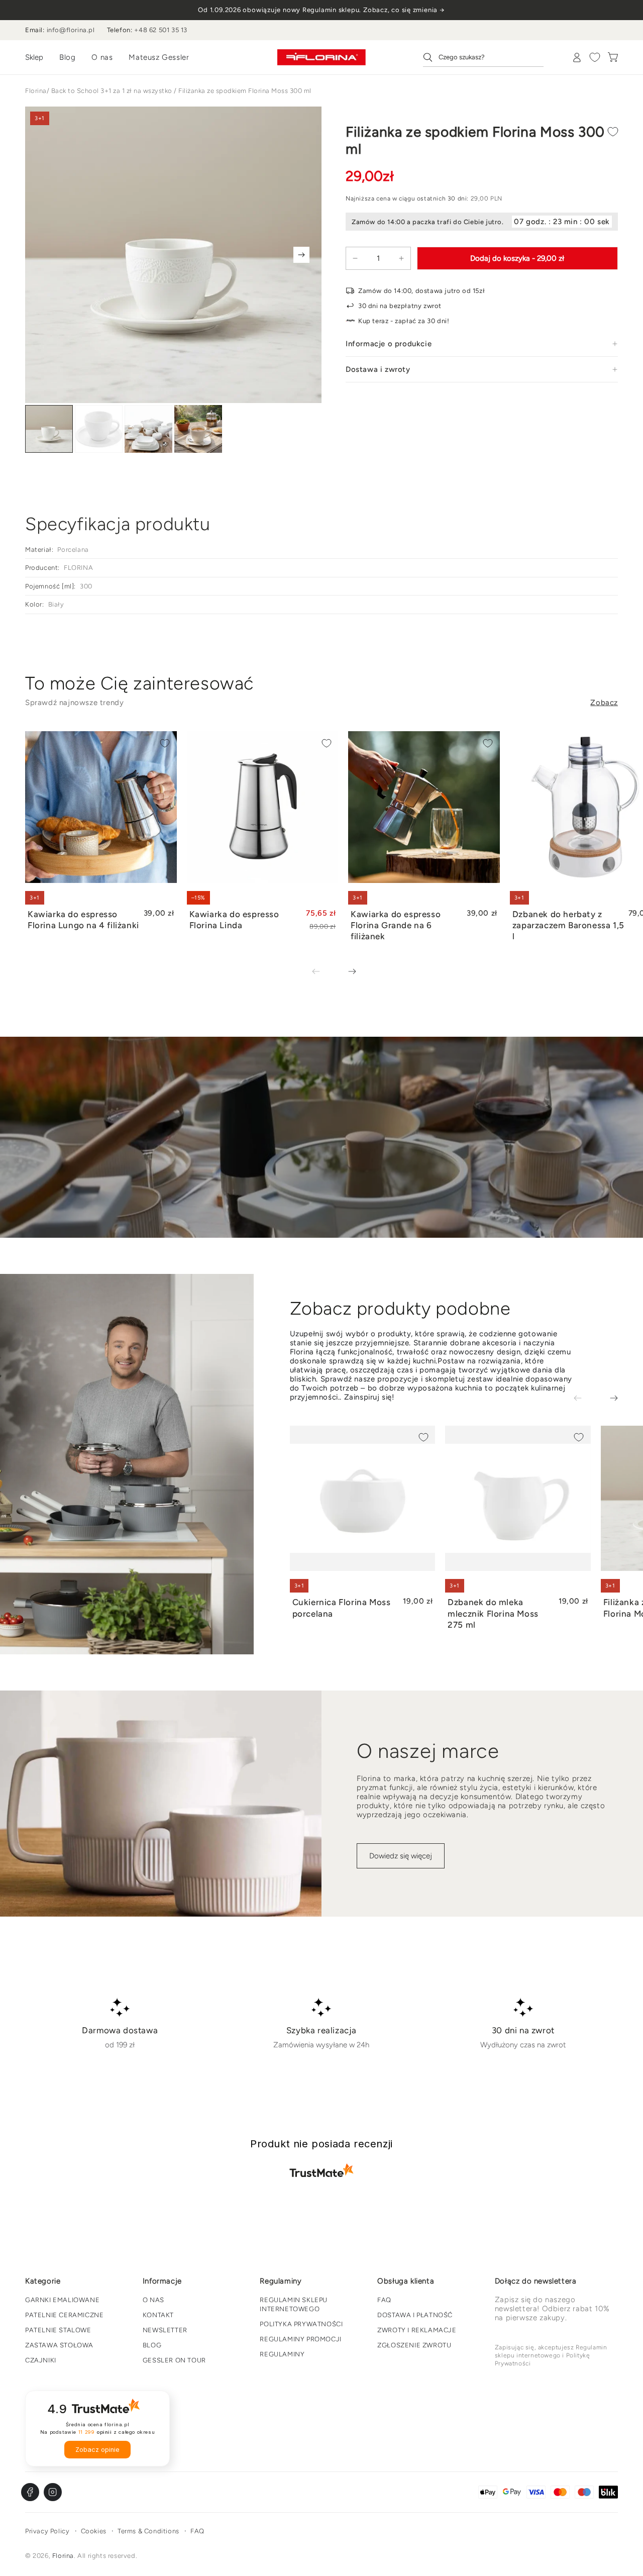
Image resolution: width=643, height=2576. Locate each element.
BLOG (152, 2345)
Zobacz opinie (97, 2450)
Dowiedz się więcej (401, 1856)
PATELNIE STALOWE (58, 2330)
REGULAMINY (282, 2354)
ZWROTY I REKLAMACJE (417, 2330)
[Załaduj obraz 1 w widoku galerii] (49, 429)
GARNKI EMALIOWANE (62, 2300)
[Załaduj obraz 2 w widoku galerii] (99, 429)
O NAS (153, 2300)
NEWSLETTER (165, 2330)
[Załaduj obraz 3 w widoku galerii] (148, 429)
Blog (67, 57)
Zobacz (604, 703)
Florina (36, 91)
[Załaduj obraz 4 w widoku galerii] (198, 429)
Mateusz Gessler (159, 57)
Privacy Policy (47, 2531)
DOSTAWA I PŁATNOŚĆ (415, 2315)
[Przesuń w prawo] (301, 255)
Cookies (94, 2531)
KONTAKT (158, 2315)
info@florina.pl (71, 30)
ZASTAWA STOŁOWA (59, 2345)
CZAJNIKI (41, 2360)
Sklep (34, 57)
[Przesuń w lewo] (323, 972)
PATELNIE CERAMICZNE (64, 2315)
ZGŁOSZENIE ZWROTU (414, 2345)
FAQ (384, 2300)
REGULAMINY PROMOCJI (300, 2339)
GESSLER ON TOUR (174, 2360)
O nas (102, 57)
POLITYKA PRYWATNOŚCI (301, 2324)
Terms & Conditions (148, 2531)
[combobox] (483, 57)
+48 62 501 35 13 (161, 30)
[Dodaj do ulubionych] (613, 132)
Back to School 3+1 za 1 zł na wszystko (112, 91)
